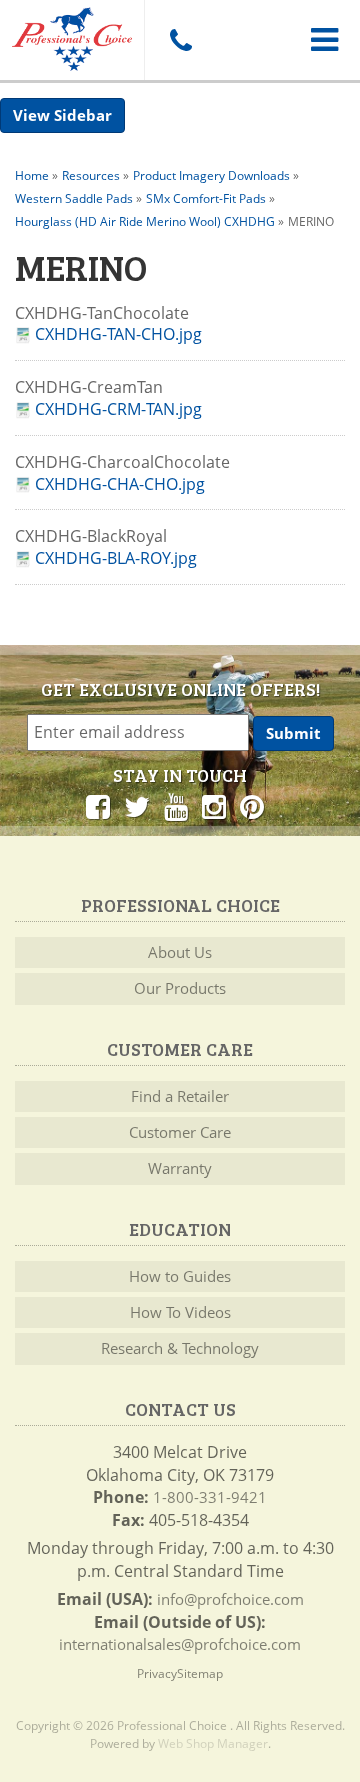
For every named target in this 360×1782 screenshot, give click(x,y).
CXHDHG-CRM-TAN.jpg (118, 409)
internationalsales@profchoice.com (180, 1644)
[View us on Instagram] (214, 806)
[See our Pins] (252, 806)
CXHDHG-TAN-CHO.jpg (118, 334)
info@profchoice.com (230, 1599)
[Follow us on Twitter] (137, 806)
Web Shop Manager (213, 1743)
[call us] (180, 40)
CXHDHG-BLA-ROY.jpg (116, 558)
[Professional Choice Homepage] (72, 35)
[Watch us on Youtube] (176, 806)
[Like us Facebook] (98, 806)
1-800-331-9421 (210, 1497)
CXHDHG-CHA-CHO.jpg (120, 484)
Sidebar (83, 115)
